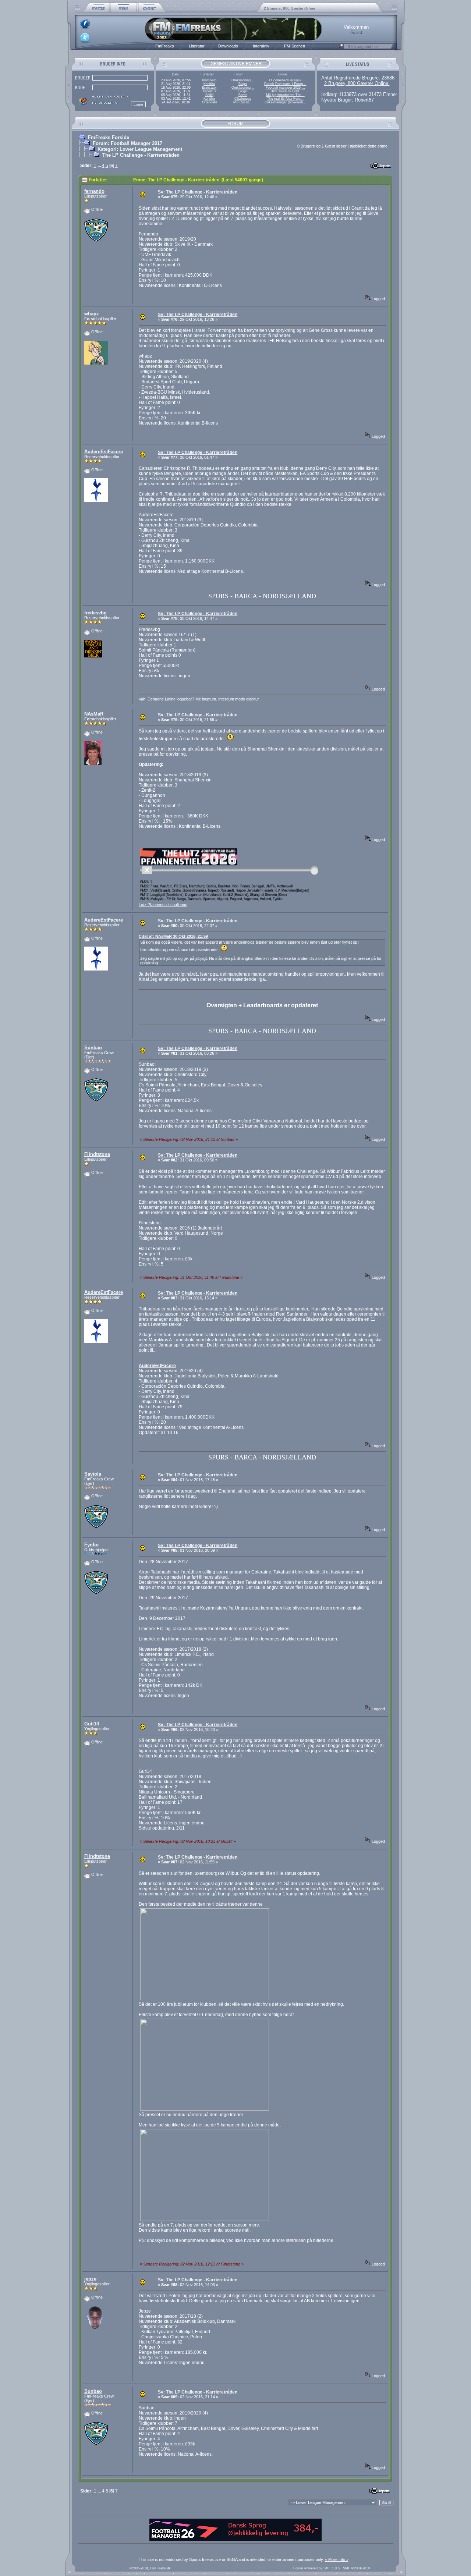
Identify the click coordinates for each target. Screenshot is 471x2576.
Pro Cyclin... (243, 102)
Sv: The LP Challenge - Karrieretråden (198, 192)
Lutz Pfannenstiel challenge (163, 905)
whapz (92, 314)
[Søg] (341, 48)
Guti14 (92, 1724)
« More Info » (337, 2559)
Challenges (243, 99)
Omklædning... (243, 80)
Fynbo (91, 1545)
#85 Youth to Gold (285, 91)
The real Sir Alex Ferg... (285, 99)
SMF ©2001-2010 (356, 2568)
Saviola (93, 1474)
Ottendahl (209, 102)
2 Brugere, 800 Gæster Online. (290, 8)
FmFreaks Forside (109, 137)
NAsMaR (94, 714)
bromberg (209, 80)
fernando (94, 191)
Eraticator (209, 88)
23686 (388, 78)
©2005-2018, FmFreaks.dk (150, 2568)
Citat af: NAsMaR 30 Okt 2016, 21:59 (173, 936)
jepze (90, 2279)
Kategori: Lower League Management (140, 149)
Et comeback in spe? (285, 80)
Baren (243, 95)
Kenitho (209, 84)
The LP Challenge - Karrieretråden (141, 155)
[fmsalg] (235, 2539)
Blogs (243, 84)
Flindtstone (97, 1154)
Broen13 (209, 91)
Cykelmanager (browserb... (285, 102)
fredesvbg (95, 613)
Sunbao (93, 1048)
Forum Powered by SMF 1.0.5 (316, 2568)
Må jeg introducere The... (285, 95)
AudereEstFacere (104, 452)
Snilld (209, 95)
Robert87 (364, 100)
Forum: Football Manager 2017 (128, 143)
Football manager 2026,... (285, 88)
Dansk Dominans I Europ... (285, 84)
